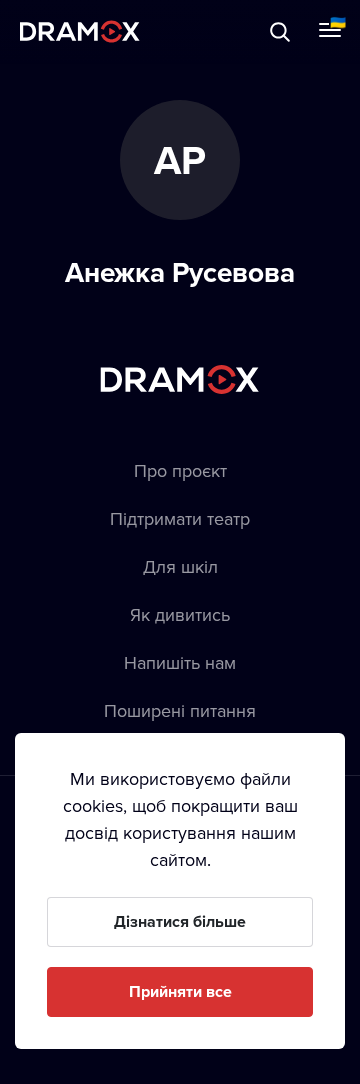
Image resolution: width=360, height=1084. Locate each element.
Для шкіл (180, 566)
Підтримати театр (180, 518)
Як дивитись (180, 614)
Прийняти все (180, 991)
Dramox (80, 31)
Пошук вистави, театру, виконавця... (217, 31)
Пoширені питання (180, 710)
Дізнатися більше (180, 921)
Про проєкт (180, 470)
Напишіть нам (180, 662)
